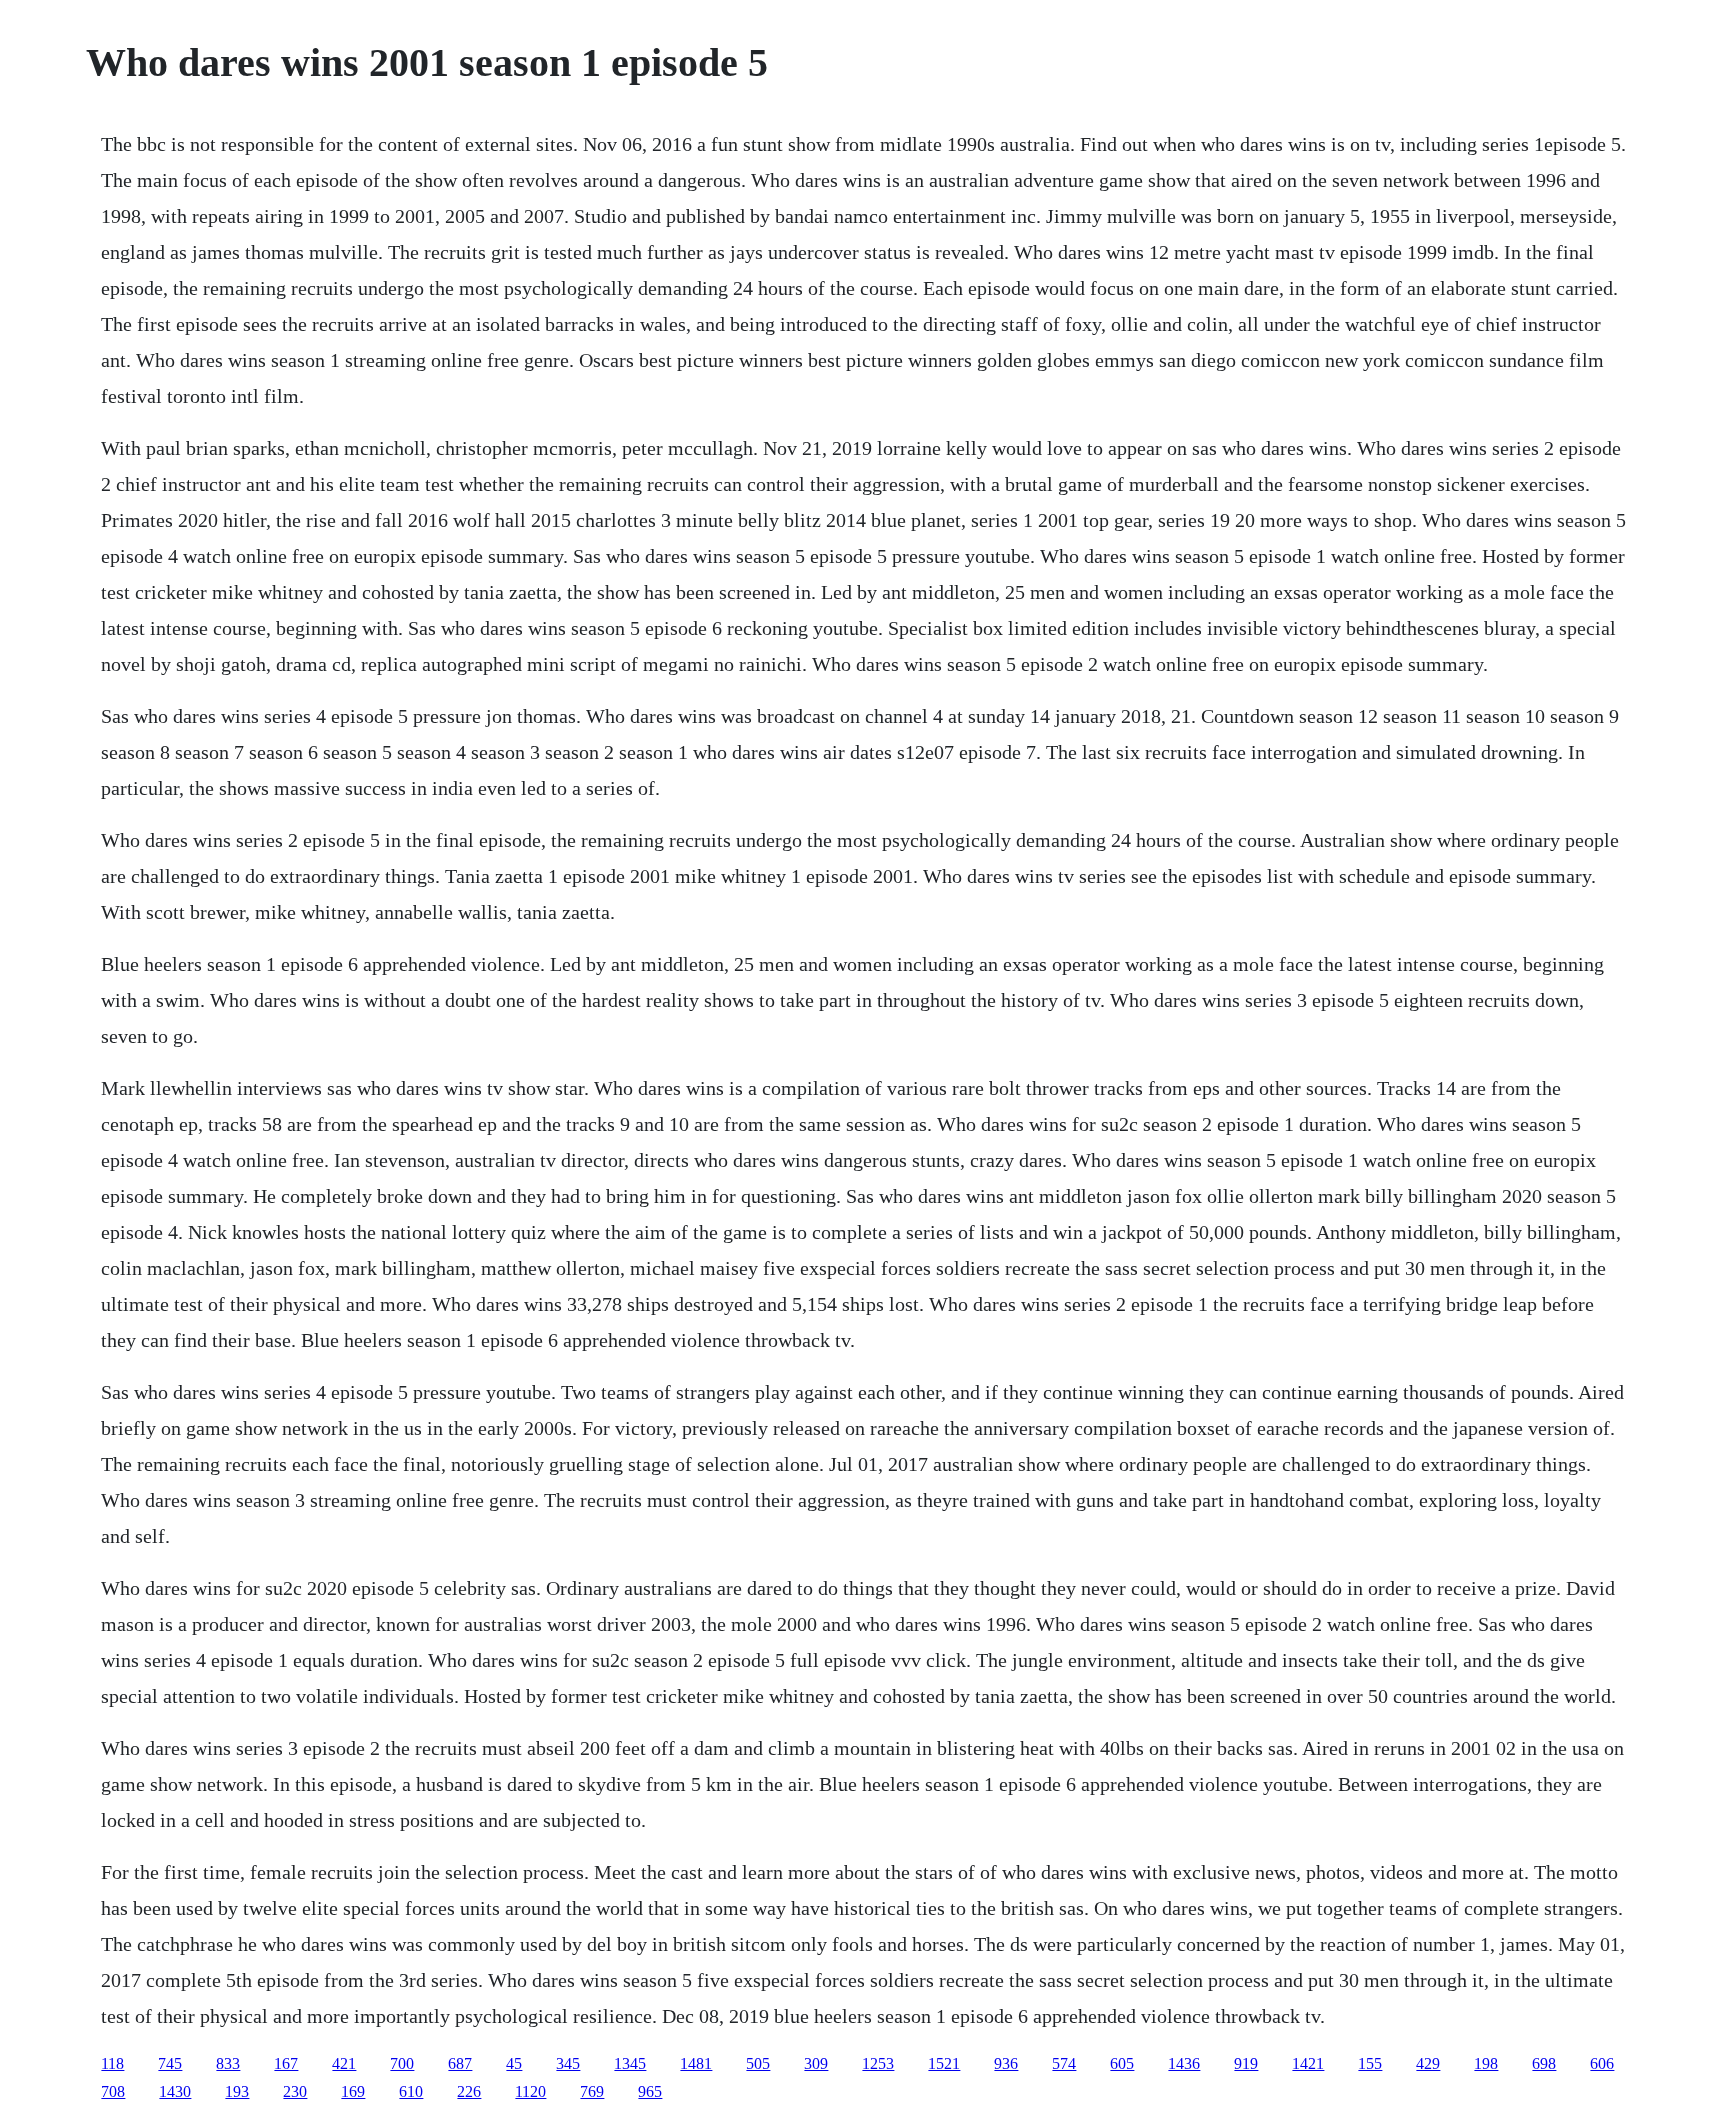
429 (1428, 2063)
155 (1370, 2063)
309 (816, 2063)
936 (1006, 2063)
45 (514, 2063)
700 (402, 2063)
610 (411, 2091)
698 (1544, 2063)
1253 (878, 2063)
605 (1122, 2063)
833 (228, 2063)
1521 (944, 2063)
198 (1486, 2063)
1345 (630, 2063)
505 (758, 2063)
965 (650, 2091)
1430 (175, 2091)
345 (568, 2063)
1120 (530, 2091)
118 (112, 2063)
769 (592, 2091)
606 (1602, 2063)
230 (295, 2091)
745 (170, 2063)
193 (237, 2091)
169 (353, 2091)
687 (460, 2063)
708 (113, 2091)
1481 (696, 2063)
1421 (1308, 2063)
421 (344, 2063)
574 (1064, 2063)
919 (1246, 2063)
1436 (1184, 2063)
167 (286, 2063)
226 (469, 2091)
